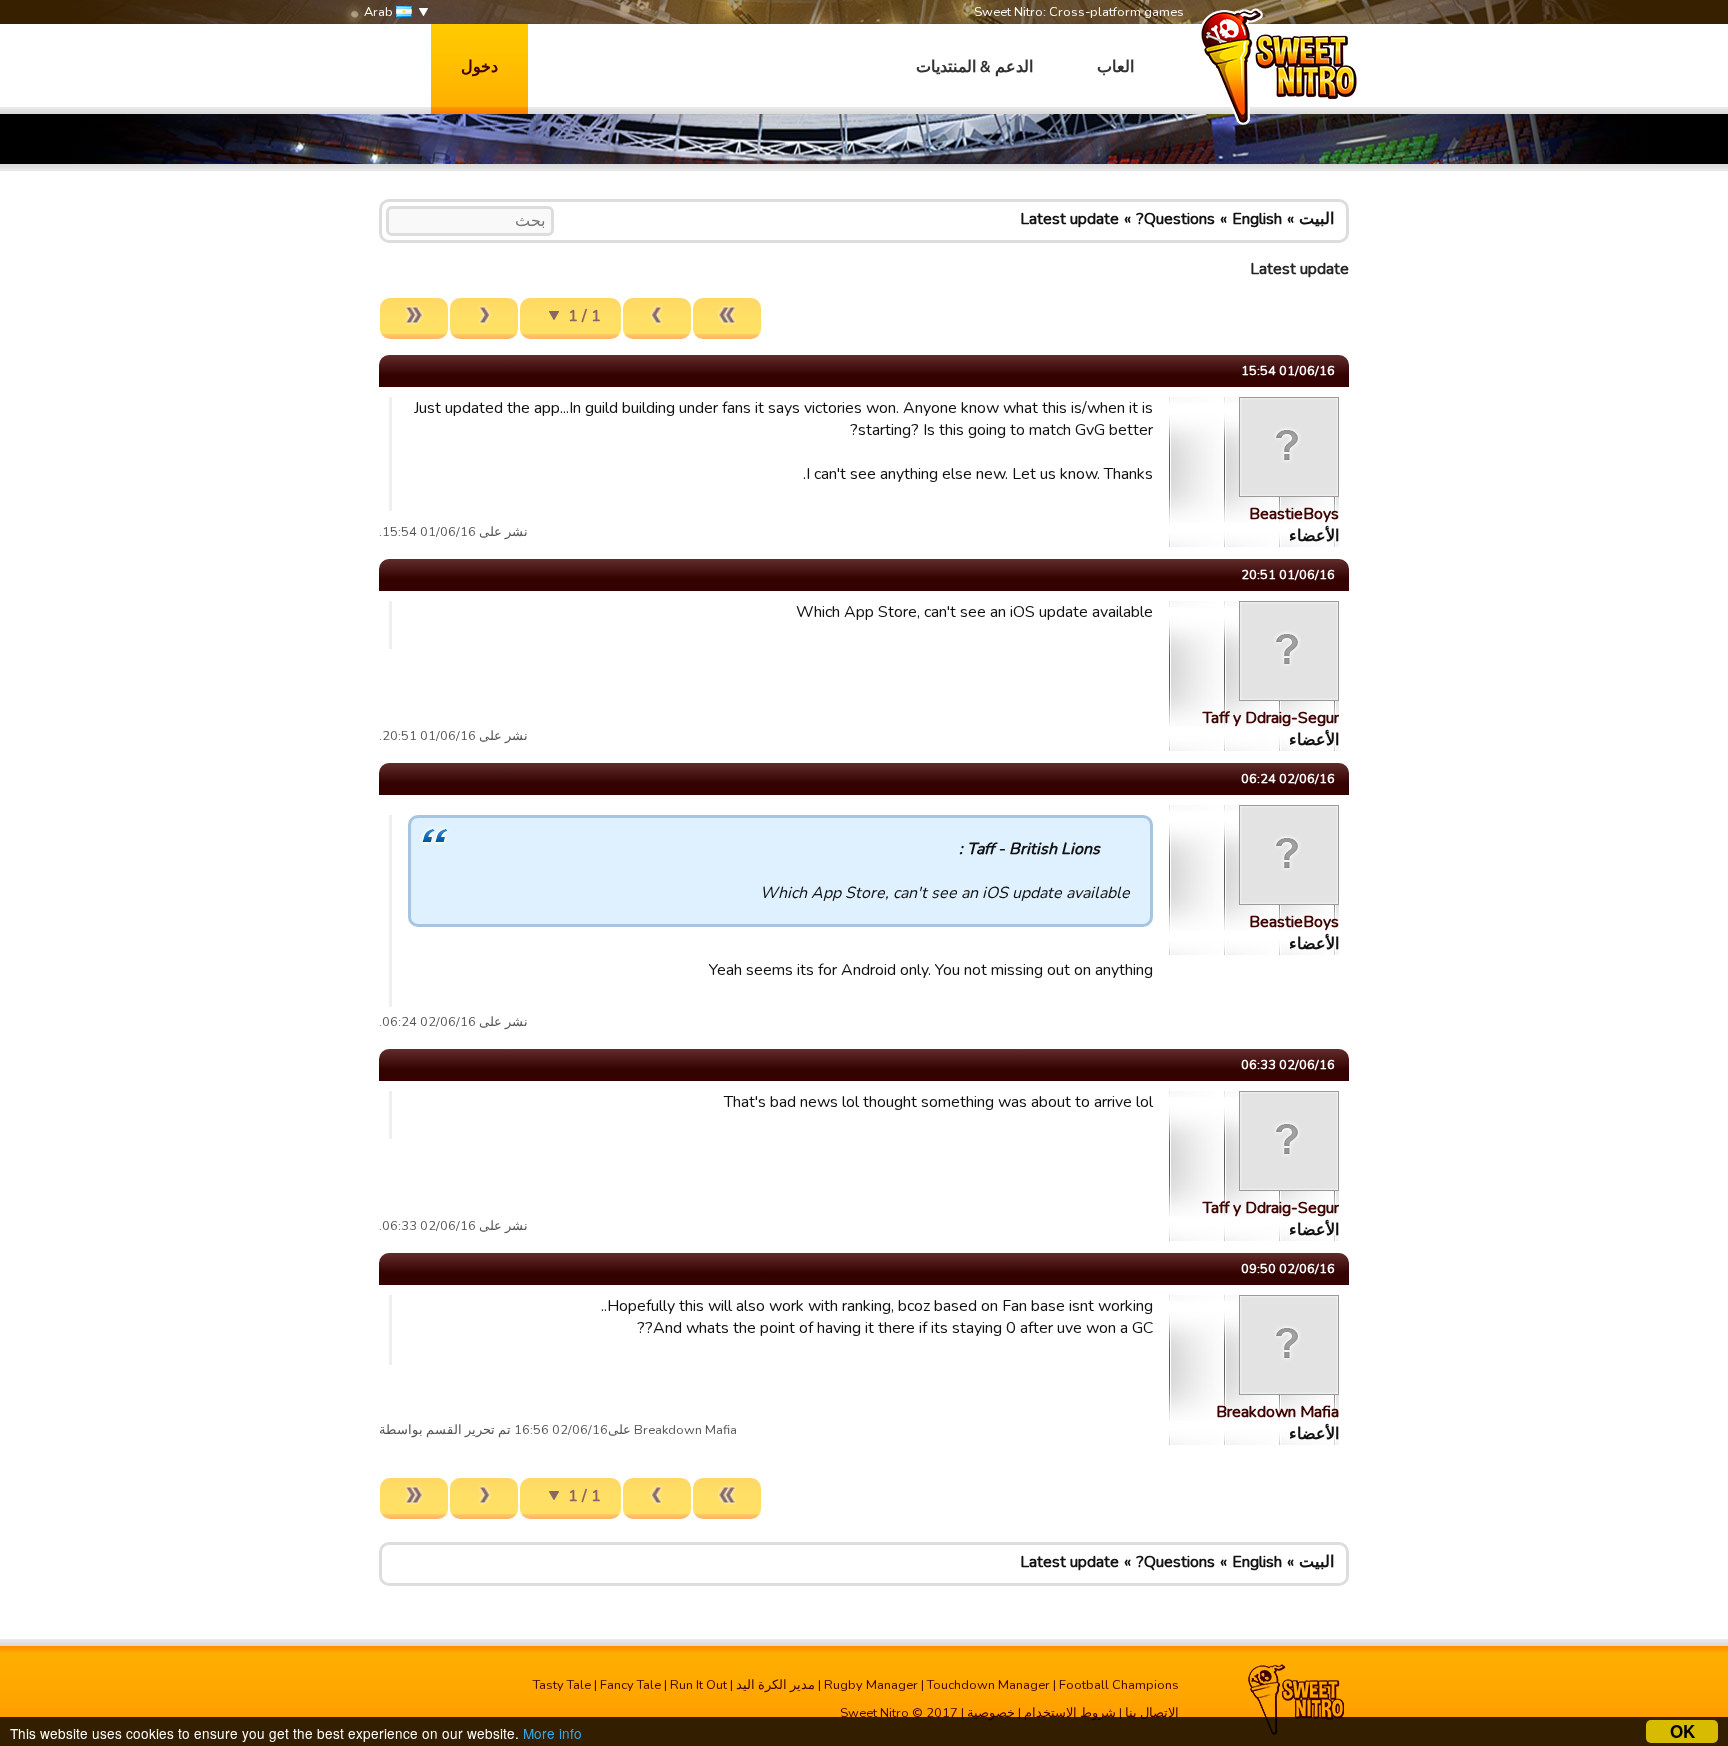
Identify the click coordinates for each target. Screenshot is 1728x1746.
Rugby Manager (871, 1685)
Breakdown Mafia (1277, 1412)
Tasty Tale (562, 1685)
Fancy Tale (630, 1685)
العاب (1115, 67)
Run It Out (698, 1685)
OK (1682, 1731)
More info (552, 1733)
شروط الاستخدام (1070, 1713)
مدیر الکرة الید (775, 1685)
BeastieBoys (1294, 514)
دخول (479, 67)
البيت (1316, 219)
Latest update (1069, 219)
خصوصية (991, 1713)
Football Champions (1119, 1685)
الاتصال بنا (1152, 1713)
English (1257, 219)
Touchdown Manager (988, 1685)
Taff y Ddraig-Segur (1271, 718)
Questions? (1175, 219)
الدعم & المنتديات (974, 67)
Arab (380, 12)
